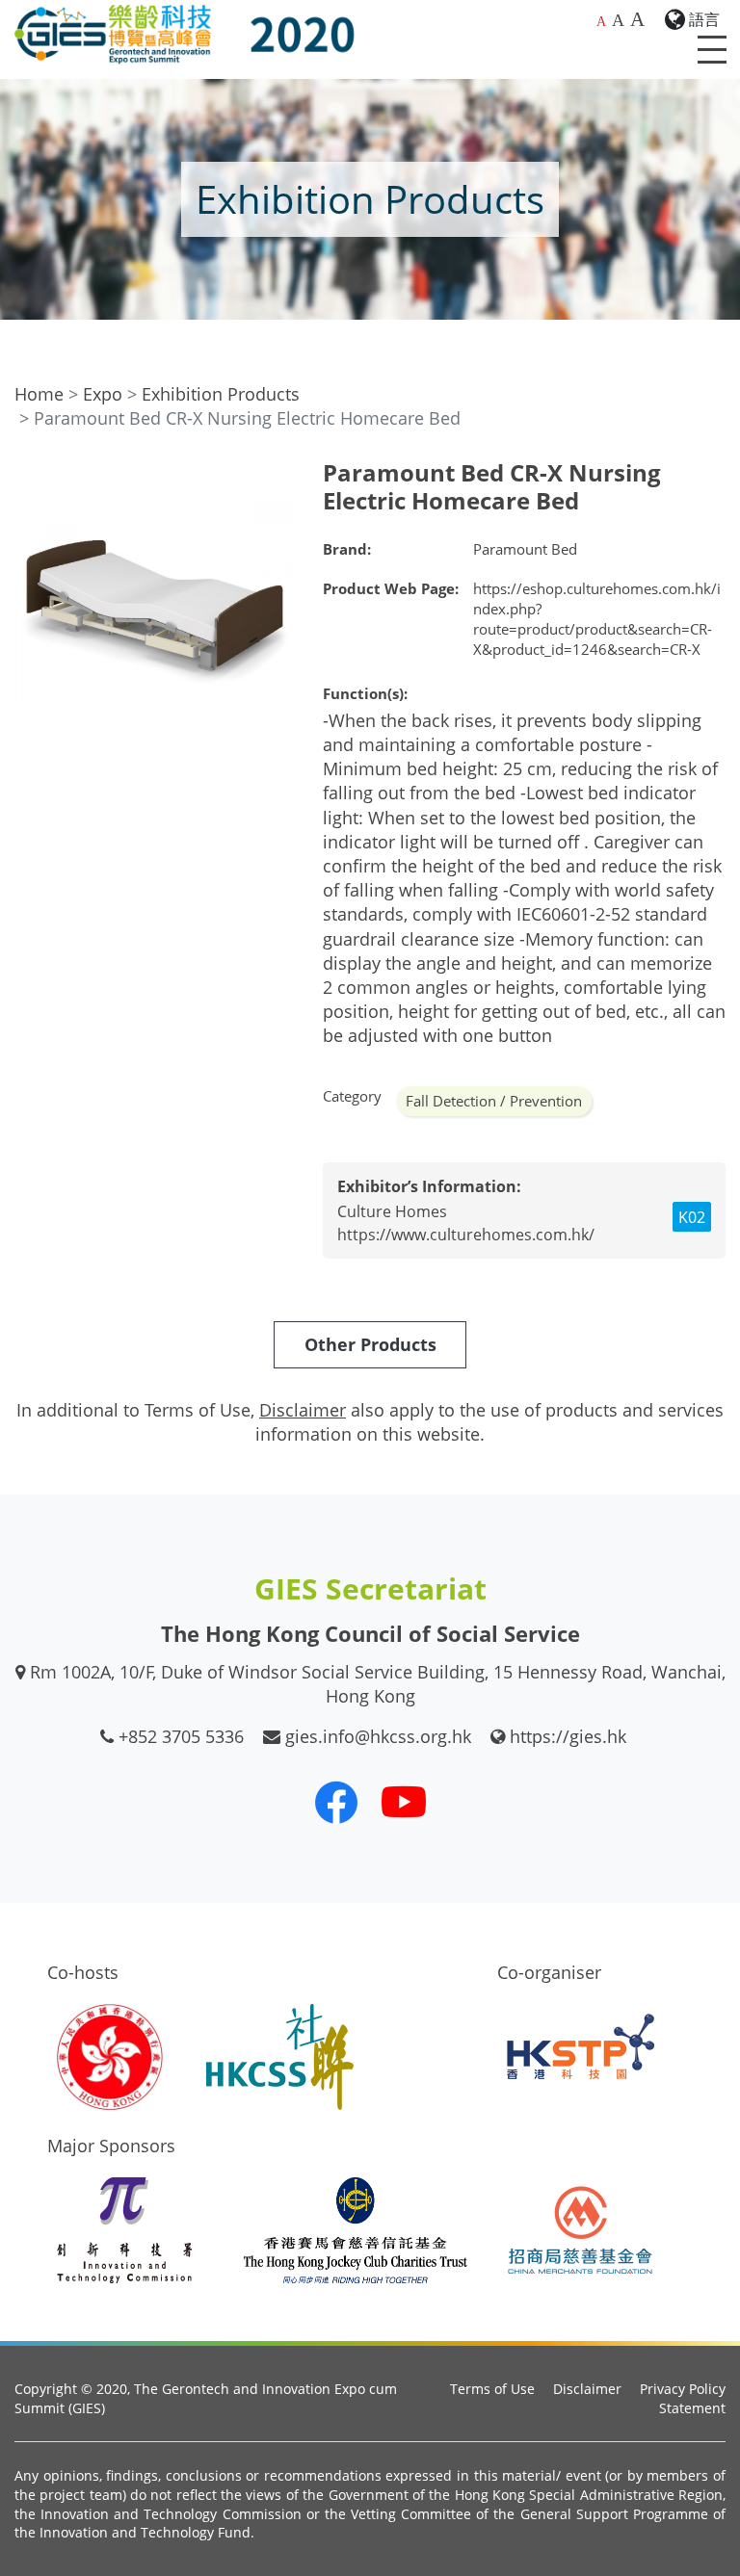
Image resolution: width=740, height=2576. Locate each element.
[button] (277, 477)
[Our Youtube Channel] (404, 1802)
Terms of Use (492, 2389)
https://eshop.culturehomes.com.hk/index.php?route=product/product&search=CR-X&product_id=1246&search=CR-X (597, 619)
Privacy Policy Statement (683, 2398)
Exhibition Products (221, 394)
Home (39, 394)
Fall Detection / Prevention (494, 1101)
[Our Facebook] (336, 1802)
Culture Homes (392, 1211)
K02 (692, 1217)
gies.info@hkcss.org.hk (378, 1736)
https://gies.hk (568, 1736)
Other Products (370, 1344)
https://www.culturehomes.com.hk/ (466, 1235)
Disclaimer (587, 2389)
